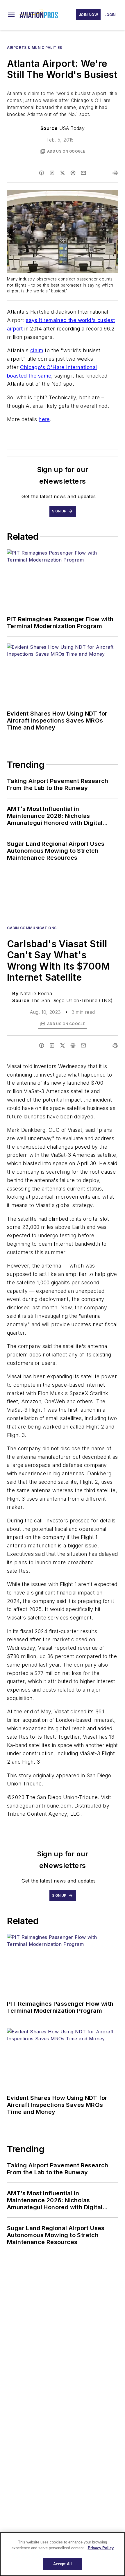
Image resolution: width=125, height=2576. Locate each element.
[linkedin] (52, 173)
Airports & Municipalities (35, 48)
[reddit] (73, 173)
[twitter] (63, 173)
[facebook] (42, 173)
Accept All (63, 2564)
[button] (11, 15)
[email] (83, 173)
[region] (63, 2554)
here (44, 419)
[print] (115, 173)
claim (37, 350)
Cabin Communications (32, 928)
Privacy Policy (101, 2548)
